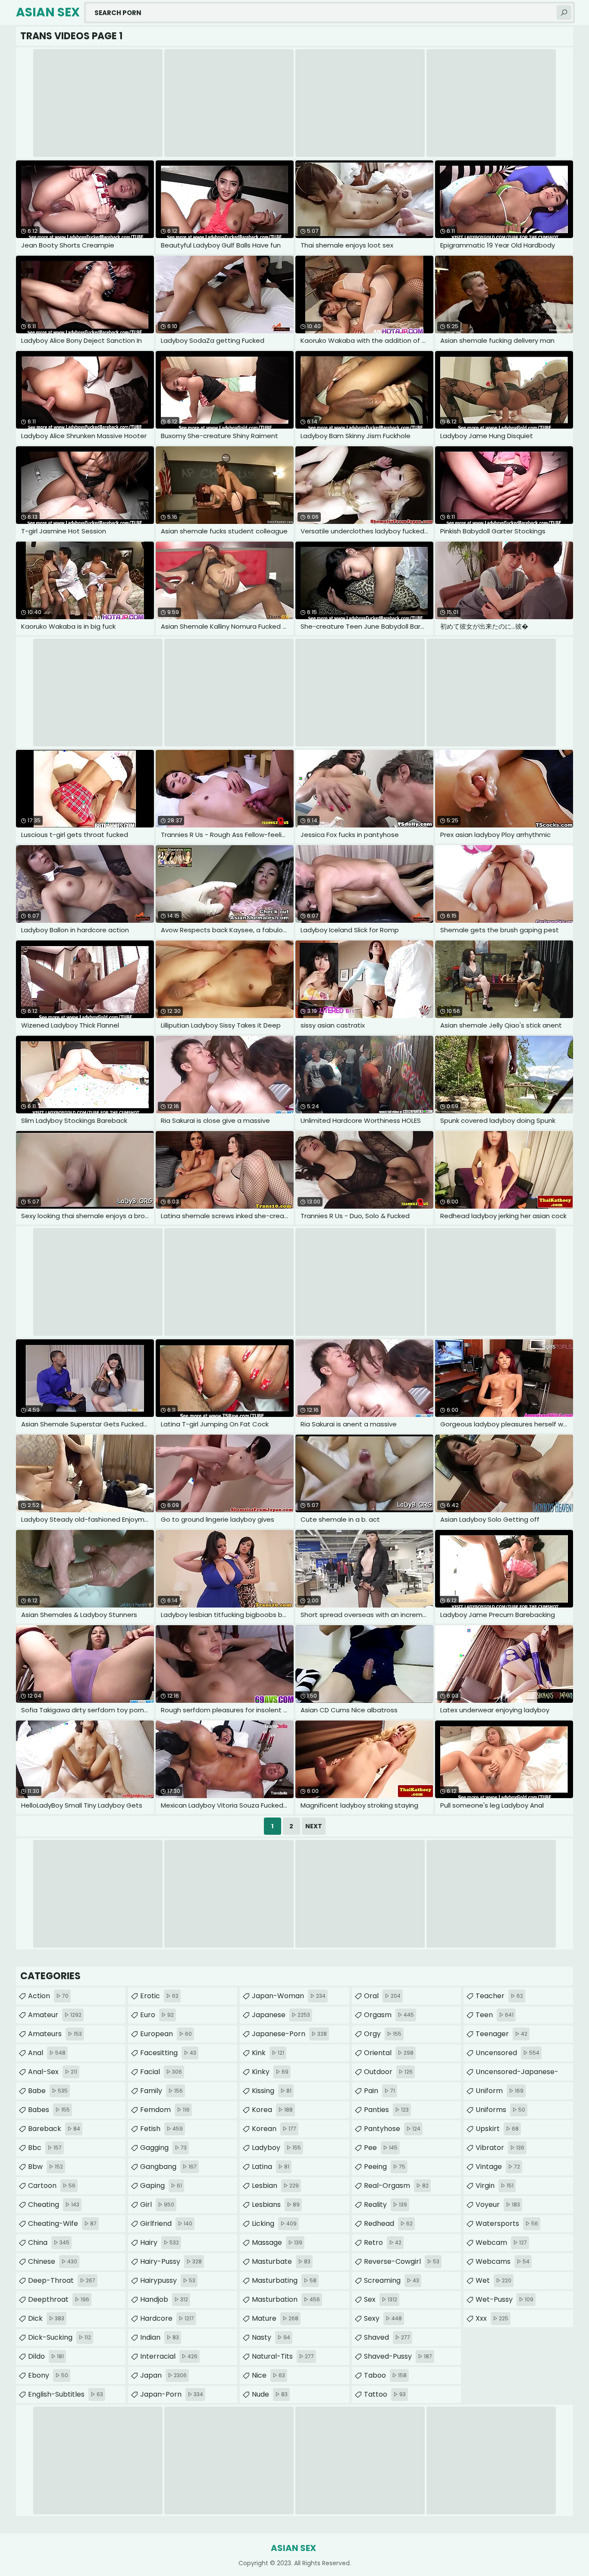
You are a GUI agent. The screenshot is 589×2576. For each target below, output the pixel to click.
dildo (46, 2356)
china (49, 2242)
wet (493, 2280)
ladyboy (276, 2148)
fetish (161, 2129)
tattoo (385, 2394)
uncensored (508, 2053)
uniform (500, 2091)
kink (268, 2053)
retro (383, 2242)
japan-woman (289, 1996)
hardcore (167, 2318)
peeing (385, 2167)
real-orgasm (396, 2186)
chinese (53, 2261)
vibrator (500, 2148)
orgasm (389, 2015)
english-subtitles (66, 2394)
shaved (387, 2337)
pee (381, 2148)
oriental (389, 2053)
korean (274, 2129)
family (161, 2091)
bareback (54, 2129)
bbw (45, 2167)
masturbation (286, 2299)
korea (272, 2110)
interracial (169, 2356)
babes (49, 2110)
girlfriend (166, 2223)
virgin (495, 2186)
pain (379, 2091)
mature (275, 2318)
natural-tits (283, 2356)
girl (157, 2205)
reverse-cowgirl (402, 2261)
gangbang (168, 2167)
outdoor (388, 2072)
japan (163, 2375)
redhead (388, 2223)
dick (46, 2318)
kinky (270, 2072)
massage (277, 2242)
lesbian (275, 2186)
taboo (385, 2375)
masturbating (284, 2280)
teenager (501, 2034)
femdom (165, 2110)
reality (385, 2205)
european (166, 2034)
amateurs (55, 2034)
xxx (492, 2318)
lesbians (276, 2205)
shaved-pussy (398, 2356)
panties (386, 2110)
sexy (383, 2318)
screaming (392, 2280)
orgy (383, 2034)
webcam (501, 2242)
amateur (55, 2015)
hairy (160, 2242)
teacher (499, 1996)
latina (271, 2167)
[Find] (564, 13)
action (48, 1996)
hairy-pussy (171, 2261)
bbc (45, 2148)
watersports (507, 2223)
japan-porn (172, 2394)
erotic (159, 1996)
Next (314, 1826)
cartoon (52, 2186)
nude (270, 2394)
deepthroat (59, 2299)
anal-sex (53, 2072)
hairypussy (168, 2280)
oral (382, 1996)
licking (274, 2223)
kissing (272, 2091)
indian (160, 2337)
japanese (281, 2015)
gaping (161, 2186)
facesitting (168, 2053)
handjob (164, 2299)
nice (268, 2375)
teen (495, 2015)
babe (48, 2091)
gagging (163, 2148)
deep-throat (62, 2280)
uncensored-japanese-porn (517, 2074)
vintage (498, 2167)
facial (161, 2072)
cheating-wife (62, 2223)
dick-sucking (60, 2337)
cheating (54, 2205)
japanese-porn (289, 2034)
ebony (48, 2375)
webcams (503, 2261)
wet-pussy (504, 2299)
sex (381, 2299)
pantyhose (392, 2129)
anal (47, 2053)
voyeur (498, 2205)
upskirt (497, 2129)
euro (157, 2015)
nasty (271, 2337)
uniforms (500, 2110)
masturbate (281, 2261)
